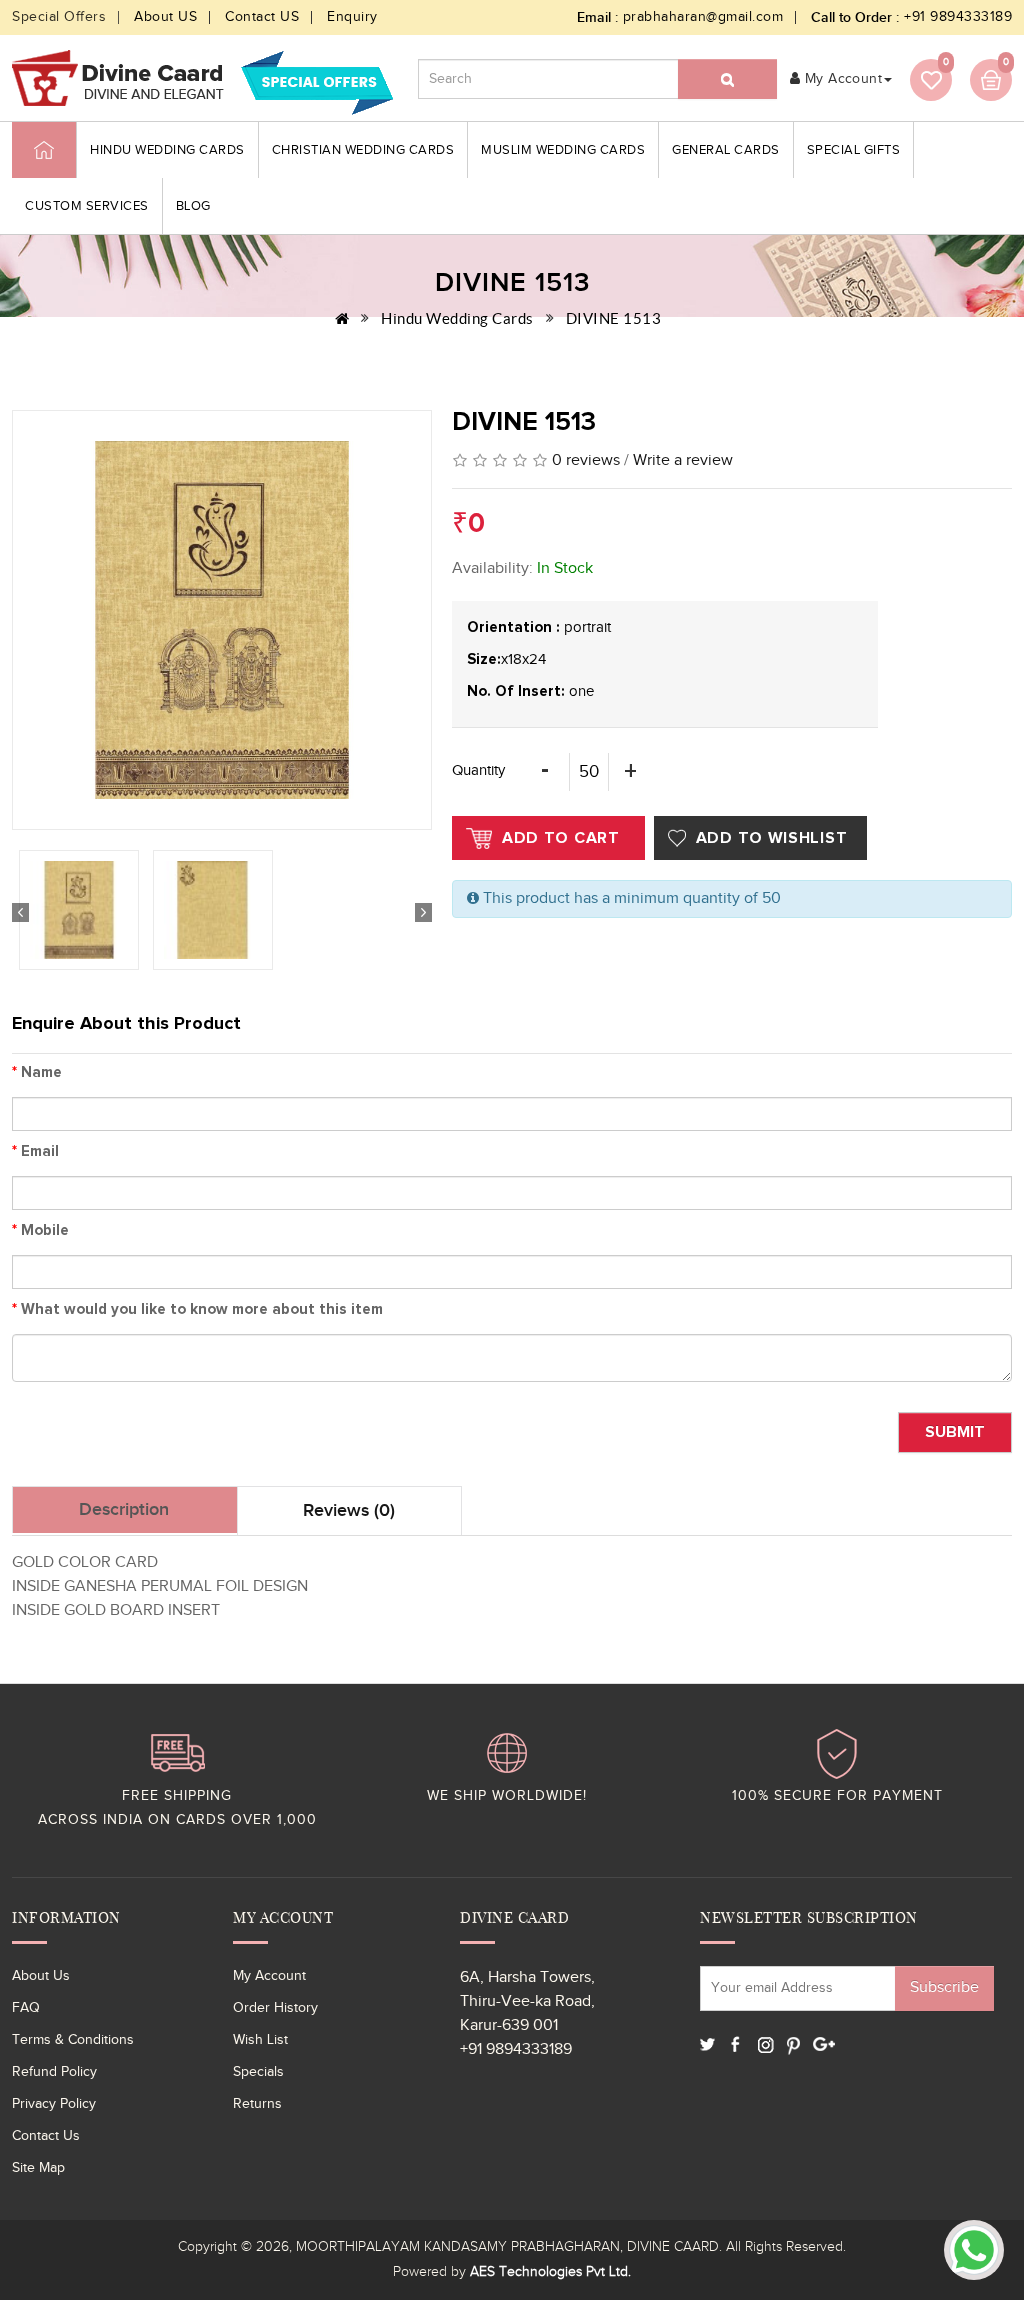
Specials (258, 2072)
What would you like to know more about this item (197, 1309)
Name (37, 1072)
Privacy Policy (54, 2104)
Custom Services (87, 206)
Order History (275, 2008)
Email (35, 1151)
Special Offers (59, 17)
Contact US (262, 17)
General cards (726, 150)
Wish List (260, 2040)
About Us (41, 1976)
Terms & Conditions (73, 2040)
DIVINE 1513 (614, 318)
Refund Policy (54, 2072)
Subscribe (944, 1987)
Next (423, 912)
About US (165, 17)
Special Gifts (854, 150)
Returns (257, 2104)
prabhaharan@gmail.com (703, 17)
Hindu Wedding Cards (167, 150)
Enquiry (352, 17)
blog (193, 206)
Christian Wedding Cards (363, 150)
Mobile (40, 1230)
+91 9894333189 (958, 17)
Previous (20, 912)
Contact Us (46, 2136)
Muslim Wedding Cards (563, 150)
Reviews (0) (349, 1510)
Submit (955, 1432)
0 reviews (586, 460)
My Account (269, 1976)
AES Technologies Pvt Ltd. (550, 2272)
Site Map (38, 2168)
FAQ (26, 2008)
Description (124, 1509)
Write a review (683, 460)
